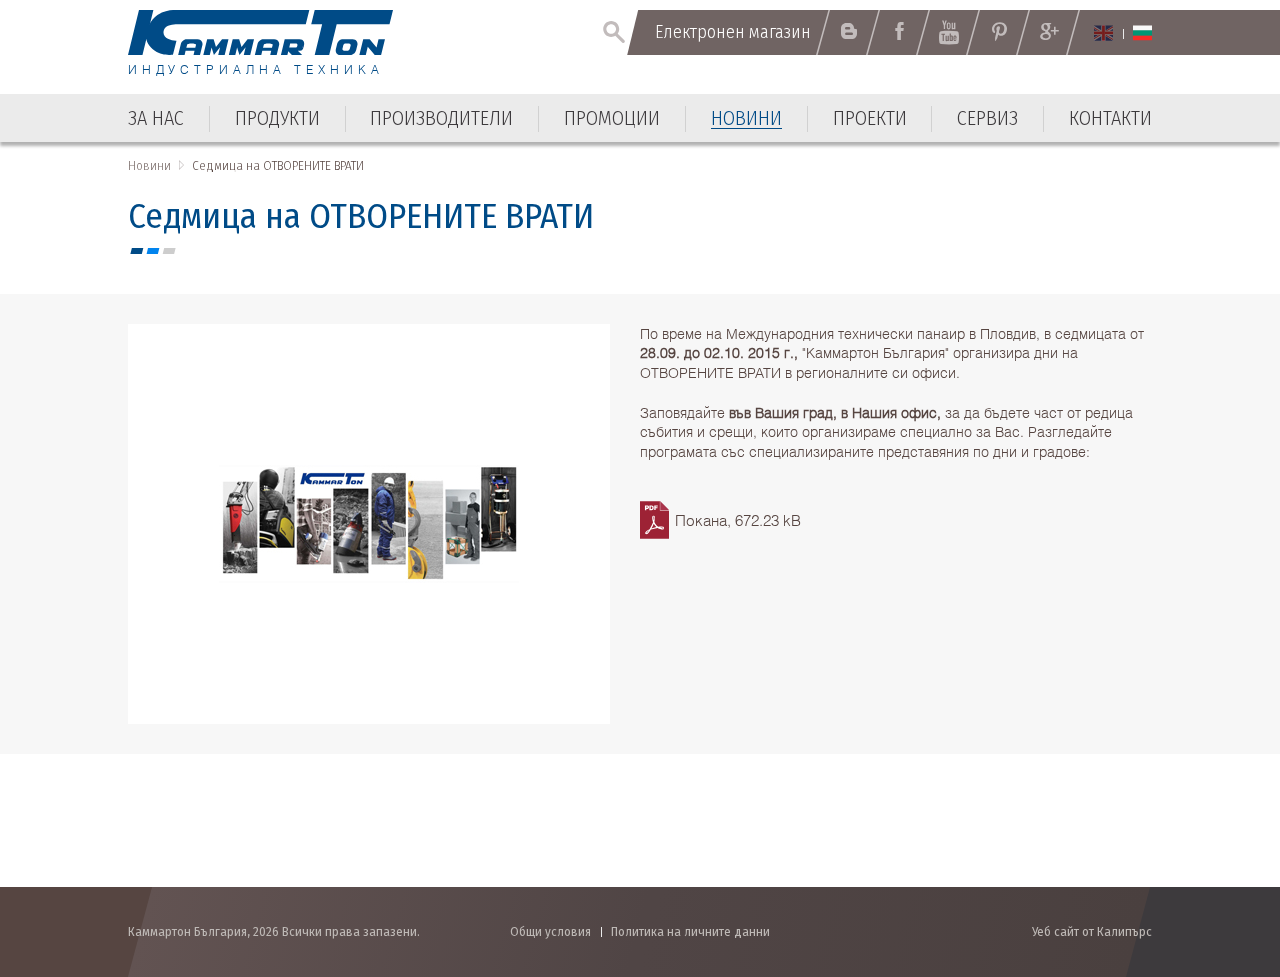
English (1103, 33)
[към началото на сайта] (1215, 854)
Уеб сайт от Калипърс (1092, 931)
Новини (149, 165)
